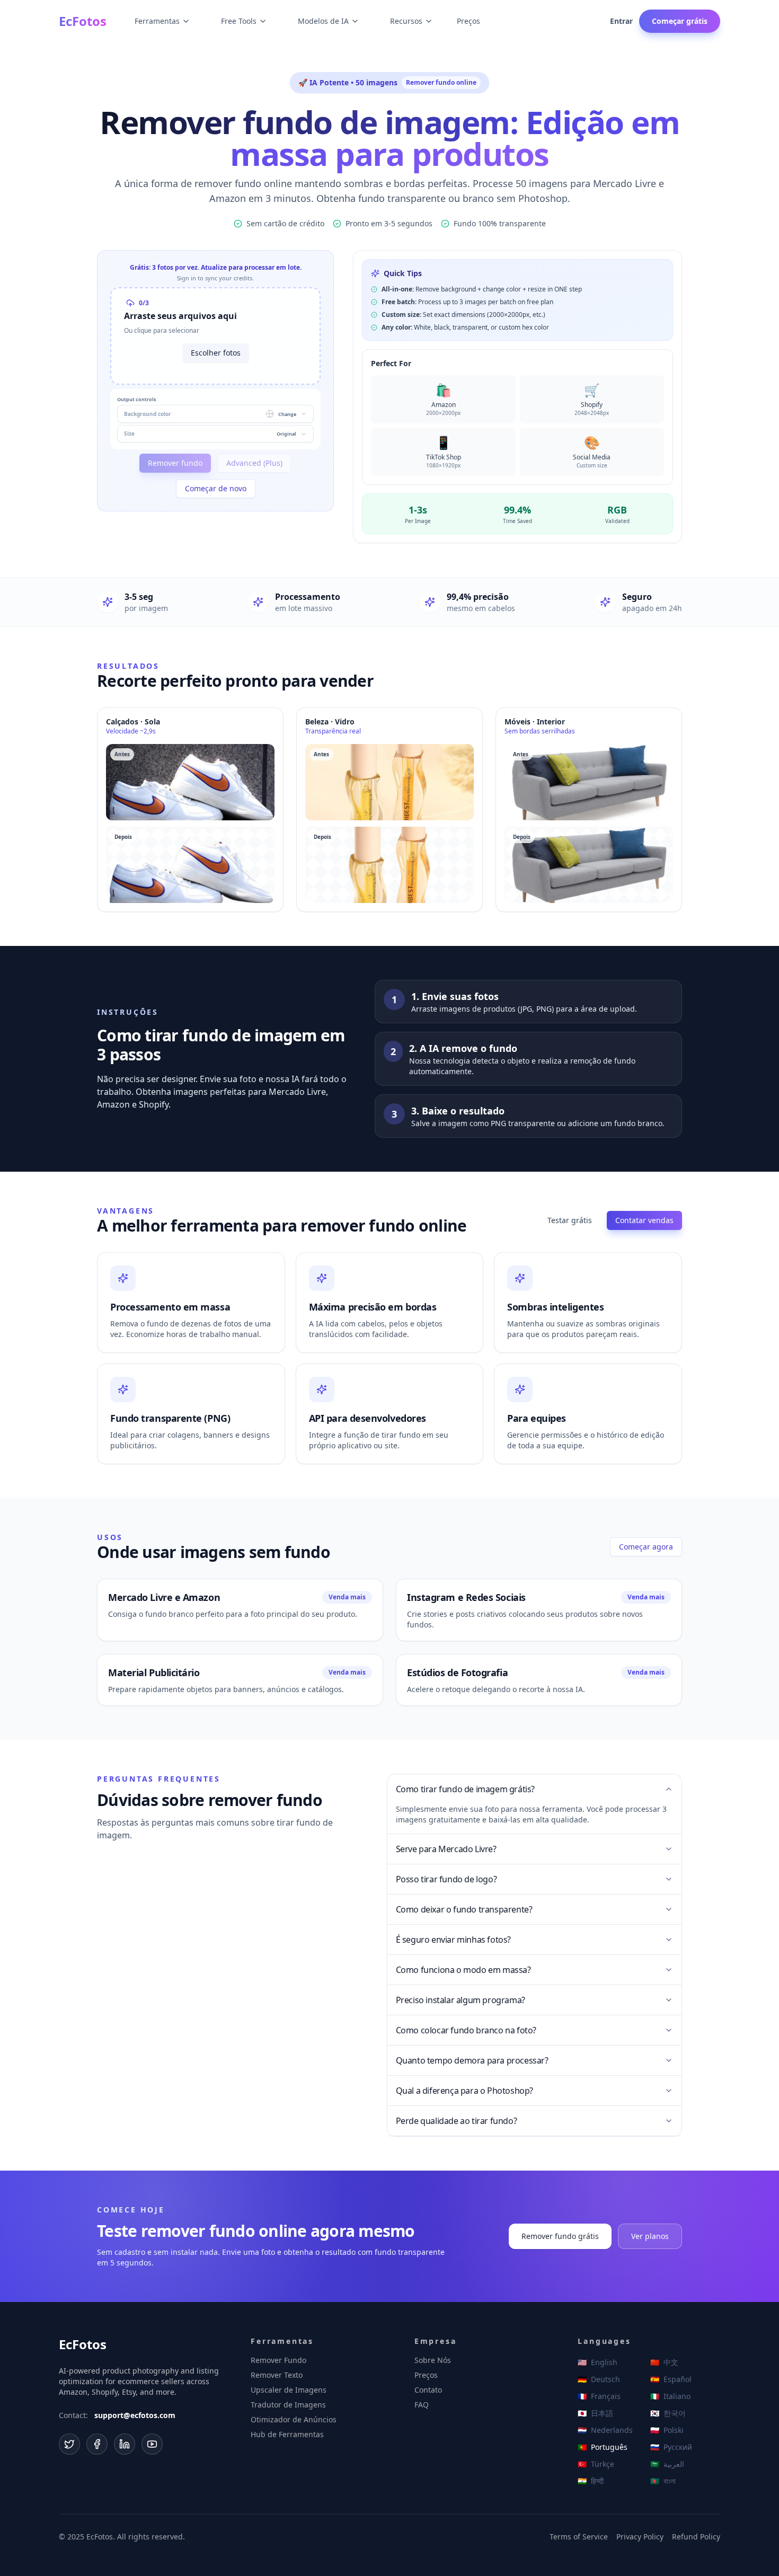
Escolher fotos (216, 353)
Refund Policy (696, 2537)
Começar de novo (216, 488)
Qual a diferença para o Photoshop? (464, 2091)
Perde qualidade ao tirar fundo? (457, 2121)
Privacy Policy (640, 2537)
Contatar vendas (644, 1220)
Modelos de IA (323, 21)
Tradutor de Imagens (288, 2405)
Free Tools (239, 21)
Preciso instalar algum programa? (461, 2000)
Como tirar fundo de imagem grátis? (465, 1789)
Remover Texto (277, 2375)
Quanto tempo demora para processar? (472, 2060)
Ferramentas (157, 21)
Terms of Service (579, 2537)
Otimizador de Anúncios (294, 2419)
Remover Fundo (278, 2360)
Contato (428, 2390)
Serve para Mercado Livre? (446, 1849)
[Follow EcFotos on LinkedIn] (125, 2444)
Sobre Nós (433, 2360)
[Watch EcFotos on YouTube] (152, 2444)
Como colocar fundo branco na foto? (466, 2030)
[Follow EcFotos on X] (69, 2444)
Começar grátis (680, 21)
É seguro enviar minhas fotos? (453, 1940)
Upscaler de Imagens (289, 2390)
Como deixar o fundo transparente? (464, 1909)
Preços (468, 21)
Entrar (621, 21)
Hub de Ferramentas (287, 2434)
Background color (210, 414)
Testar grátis (570, 1220)
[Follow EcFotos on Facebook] (97, 2444)
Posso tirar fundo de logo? (446, 1879)
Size (210, 433)
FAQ (422, 2405)
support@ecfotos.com (135, 2415)
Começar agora (646, 1547)
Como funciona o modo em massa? (463, 1970)
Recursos (406, 21)
